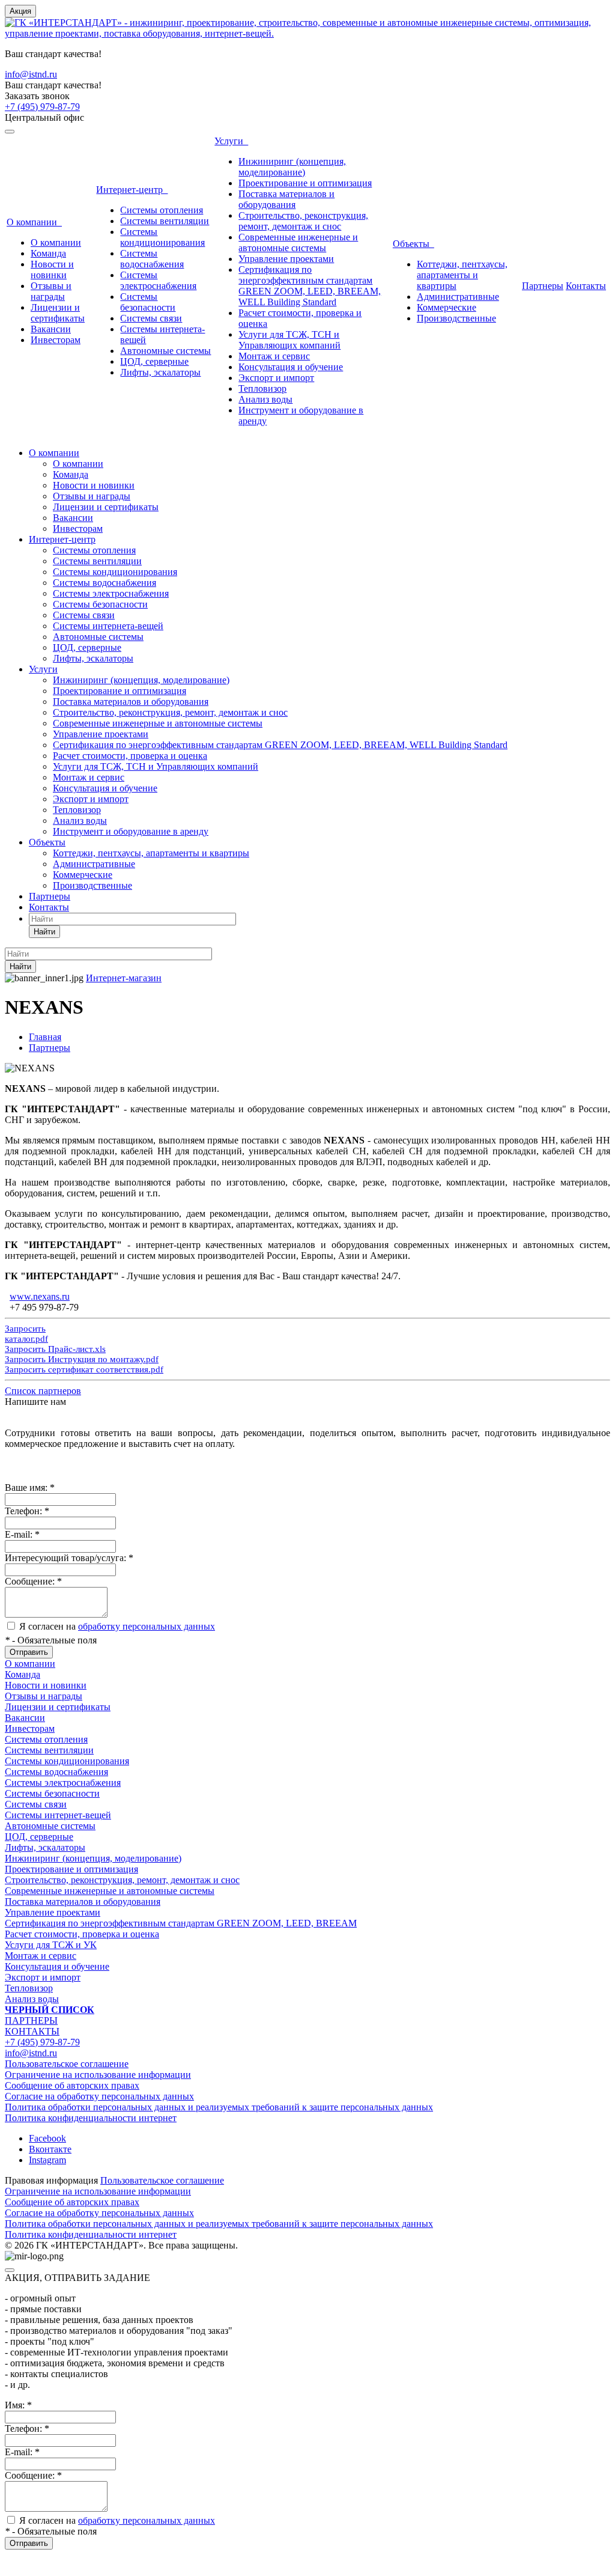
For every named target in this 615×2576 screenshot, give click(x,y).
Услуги (231, 141)
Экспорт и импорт (276, 378)
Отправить (29, 1652)
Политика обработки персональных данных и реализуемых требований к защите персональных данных (219, 2107)
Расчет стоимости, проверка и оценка (130, 756)
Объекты (414, 244)
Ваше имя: (30, 1487)
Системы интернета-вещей (108, 626)
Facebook (47, 2138)
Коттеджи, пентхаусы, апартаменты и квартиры (462, 275)
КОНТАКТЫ (32, 2031)
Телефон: (27, 1511)
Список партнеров (43, 1391)
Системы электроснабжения (158, 280)
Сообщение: (33, 1581)
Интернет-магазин (124, 978)
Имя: (18, 2405)
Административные (458, 297)
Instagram (47, 2160)
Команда (48, 253)
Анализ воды (265, 399)
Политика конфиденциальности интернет (91, 2118)
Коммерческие (447, 307)
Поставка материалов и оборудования (286, 199)
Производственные (456, 318)
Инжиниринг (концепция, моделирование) (292, 167)
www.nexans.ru (40, 1296)
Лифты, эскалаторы (160, 372)
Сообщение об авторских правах (72, 2085)
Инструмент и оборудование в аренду (131, 831)
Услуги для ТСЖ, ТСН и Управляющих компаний (289, 340)
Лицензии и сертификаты (58, 313)
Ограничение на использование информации (98, 2075)
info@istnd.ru (31, 74)
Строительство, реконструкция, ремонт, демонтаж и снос (303, 221)
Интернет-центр (132, 190)
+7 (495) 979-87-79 (42, 107)
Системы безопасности (148, 302)
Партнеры (543, 286)
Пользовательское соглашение (67, 2064)
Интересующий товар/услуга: (69, 1558)
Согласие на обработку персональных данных (99, 2096)
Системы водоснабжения (152, 259)
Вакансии (51, 329)
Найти (44, 932)
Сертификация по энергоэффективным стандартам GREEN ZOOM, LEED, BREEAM (181, 1923)
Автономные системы (165, 351)
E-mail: (22, 1534)
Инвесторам (56, 340)
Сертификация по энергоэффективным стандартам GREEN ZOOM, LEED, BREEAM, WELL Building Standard (310, 286)
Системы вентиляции (165, 221)
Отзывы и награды (51, 291)
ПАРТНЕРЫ (31, 2020)
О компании (34, 222)
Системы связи (151, 318)
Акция (20, 11)
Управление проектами (286, 259)
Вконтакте (50, 2149)
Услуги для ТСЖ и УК (51, 1945)
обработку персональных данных (147, 1626)
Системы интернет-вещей (58, 1815)
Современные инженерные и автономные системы (298, 242)
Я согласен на (117, 1626)
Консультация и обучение (291, 367)
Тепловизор (262, 388)
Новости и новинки (52, 269)
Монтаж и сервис (274, 356)
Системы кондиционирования (162, 237)
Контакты (586, 286)
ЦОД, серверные (154, 361)
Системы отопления (162, 210)
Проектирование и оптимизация (305, 183)
